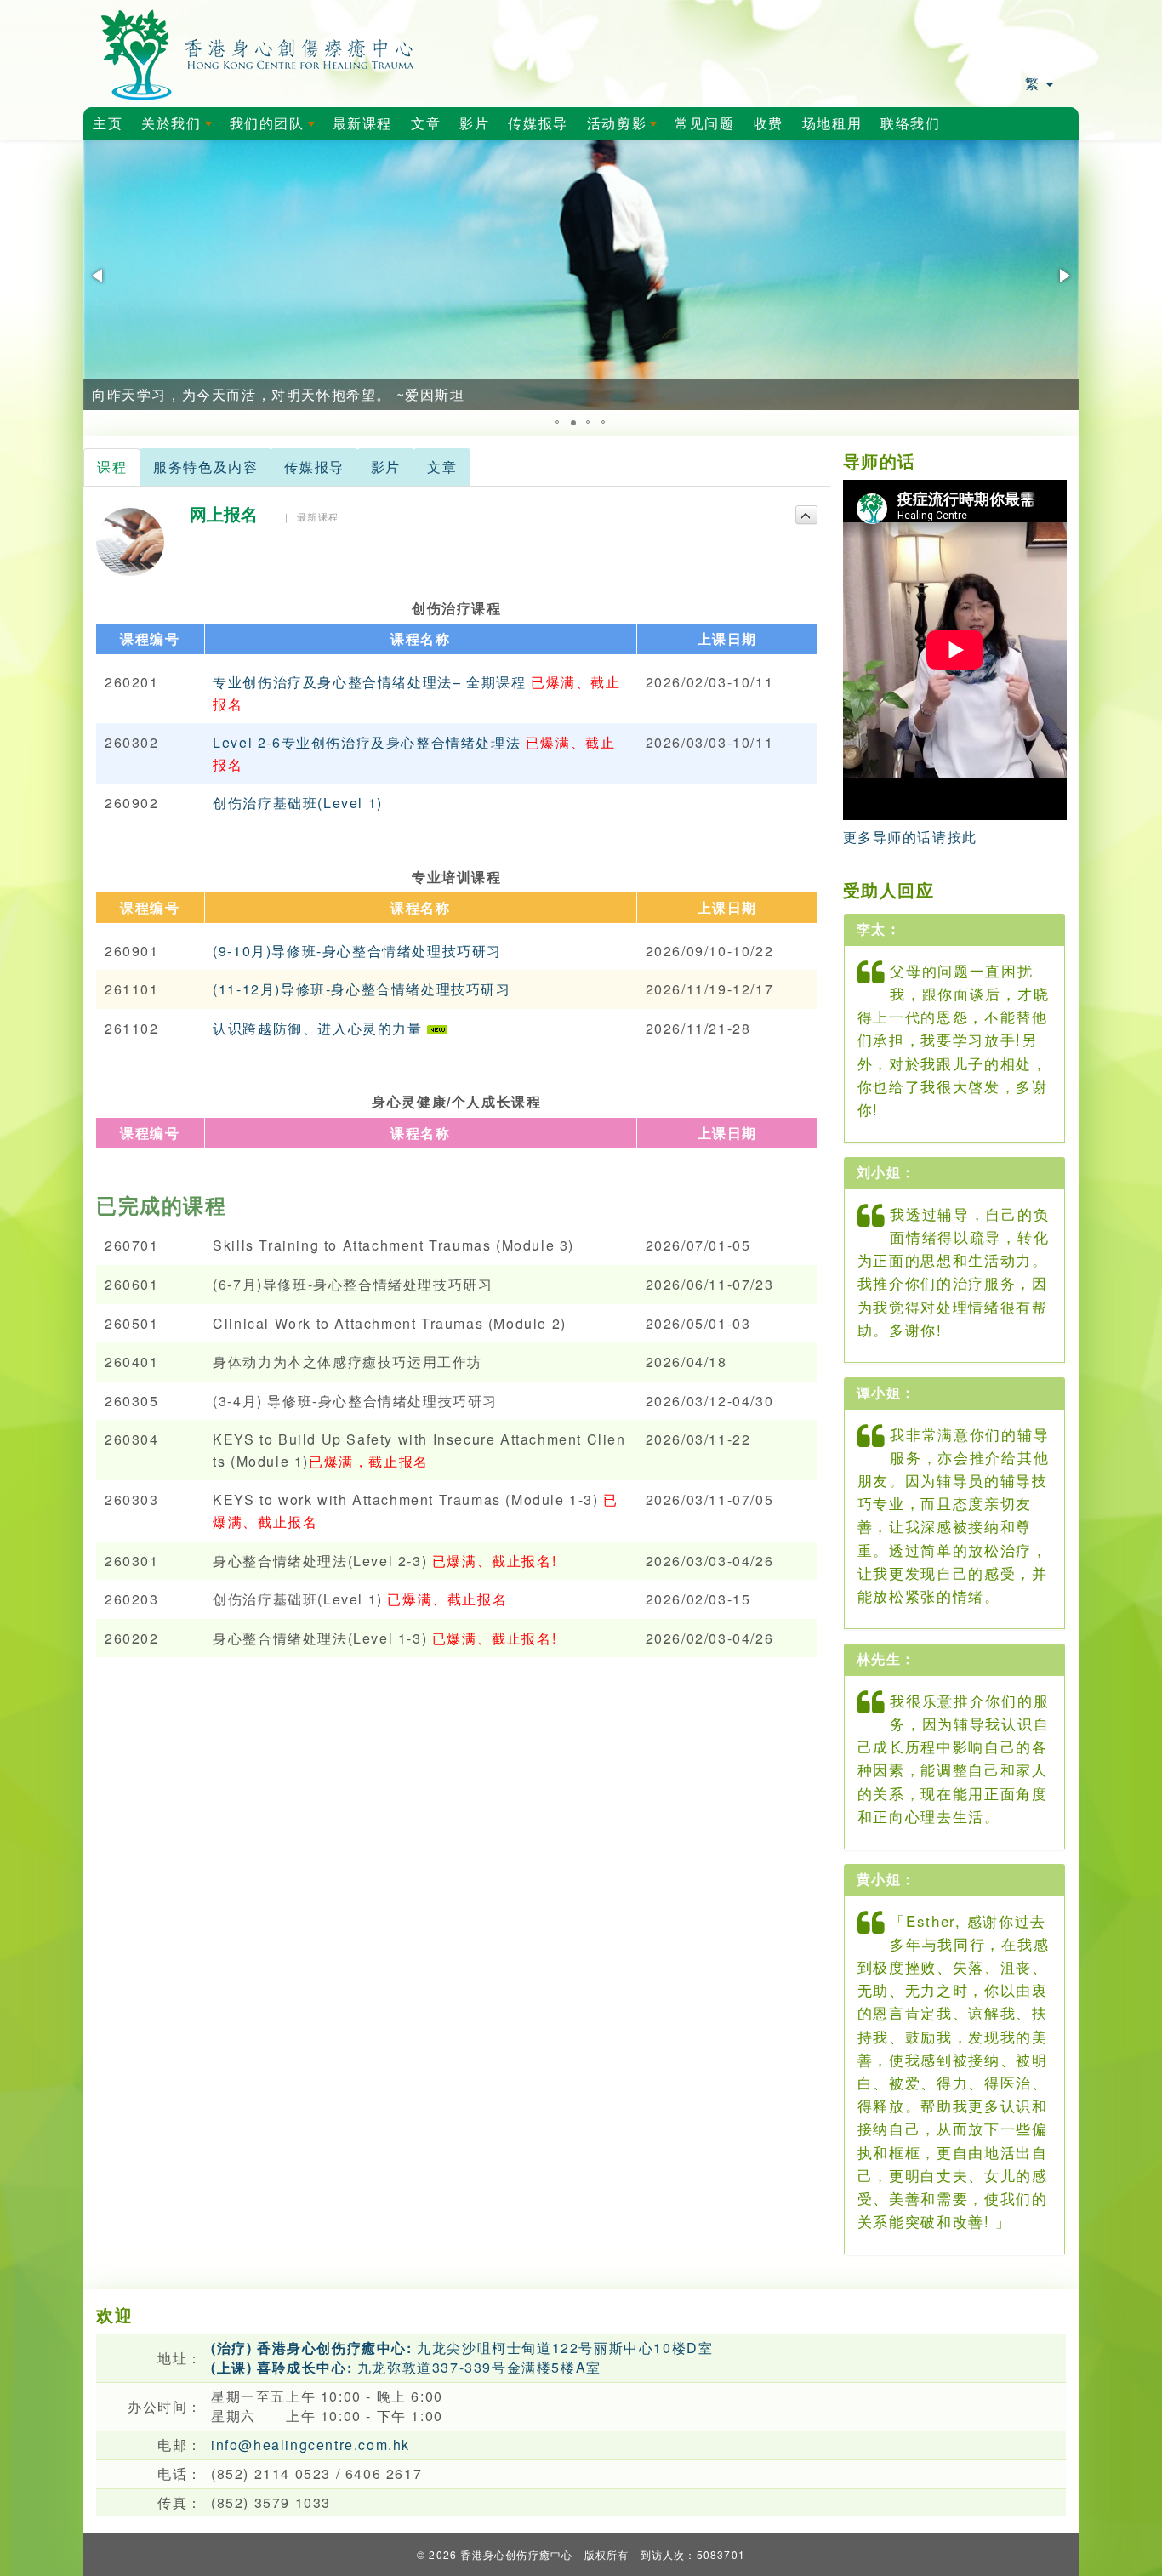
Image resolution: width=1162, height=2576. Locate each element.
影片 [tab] (386, 467)
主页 (108, 124)
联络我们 (910, 124)
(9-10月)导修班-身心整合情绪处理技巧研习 (357, 951)
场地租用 (832, 124)
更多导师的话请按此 (910, 837)
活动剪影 (625, 128)
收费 (769, 124)
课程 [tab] (112, 467)
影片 (474, 124)
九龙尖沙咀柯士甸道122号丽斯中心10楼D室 (462, 2348)
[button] (99, 276)
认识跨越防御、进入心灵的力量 (320, 1028)
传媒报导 (538, 124)
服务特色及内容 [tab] (205, 467)
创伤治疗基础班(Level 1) (298, 803)
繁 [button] (1035, 83)
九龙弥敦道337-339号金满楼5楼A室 (406, 2367)
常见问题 (704, 124)
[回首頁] (258, 51)
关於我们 (179, 128)
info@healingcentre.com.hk (310, 2445)
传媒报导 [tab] (314, 467)
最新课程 (362, 124)
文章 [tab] (442, 467)
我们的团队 (276, 128)
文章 (426, 124)
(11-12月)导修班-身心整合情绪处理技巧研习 (362, 989)
